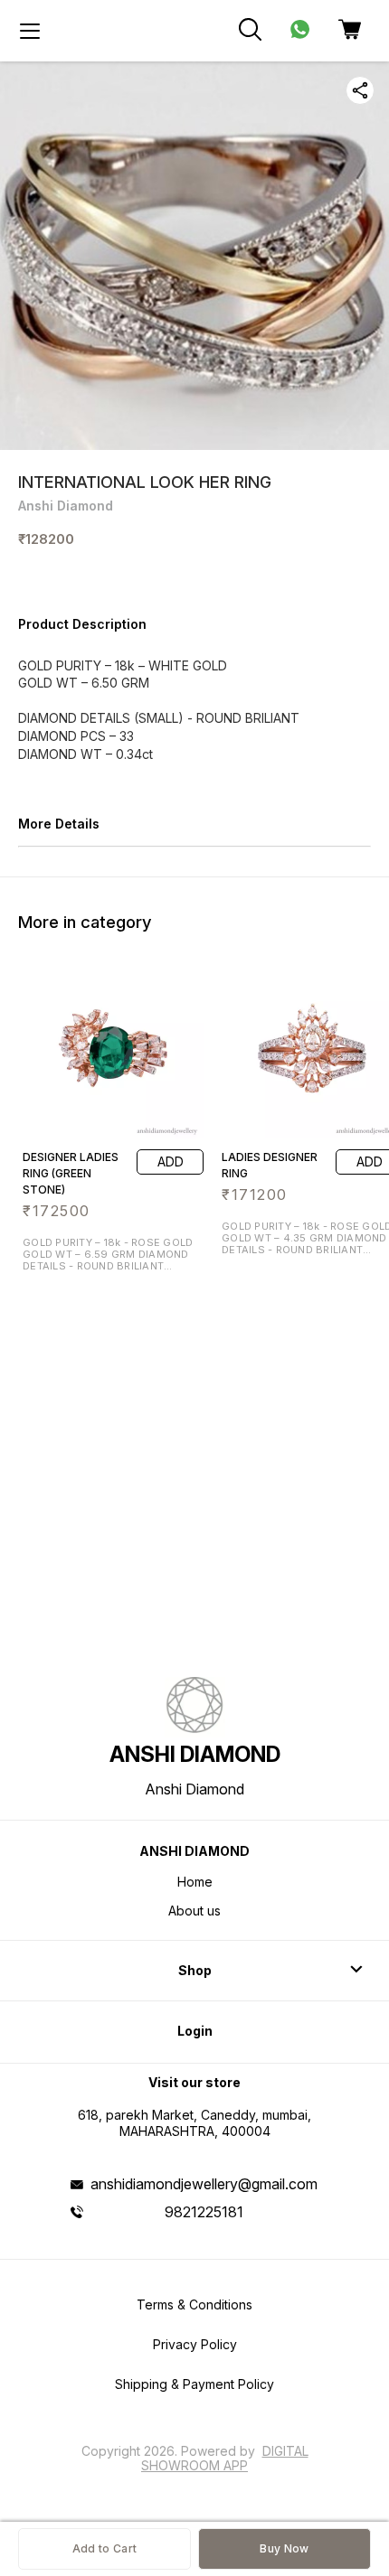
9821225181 (204, 2212)
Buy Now (284, 2548)
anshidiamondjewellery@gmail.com (204, 2184)
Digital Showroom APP (225, 2458)
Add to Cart (104, 2548)
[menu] (30, 31)
